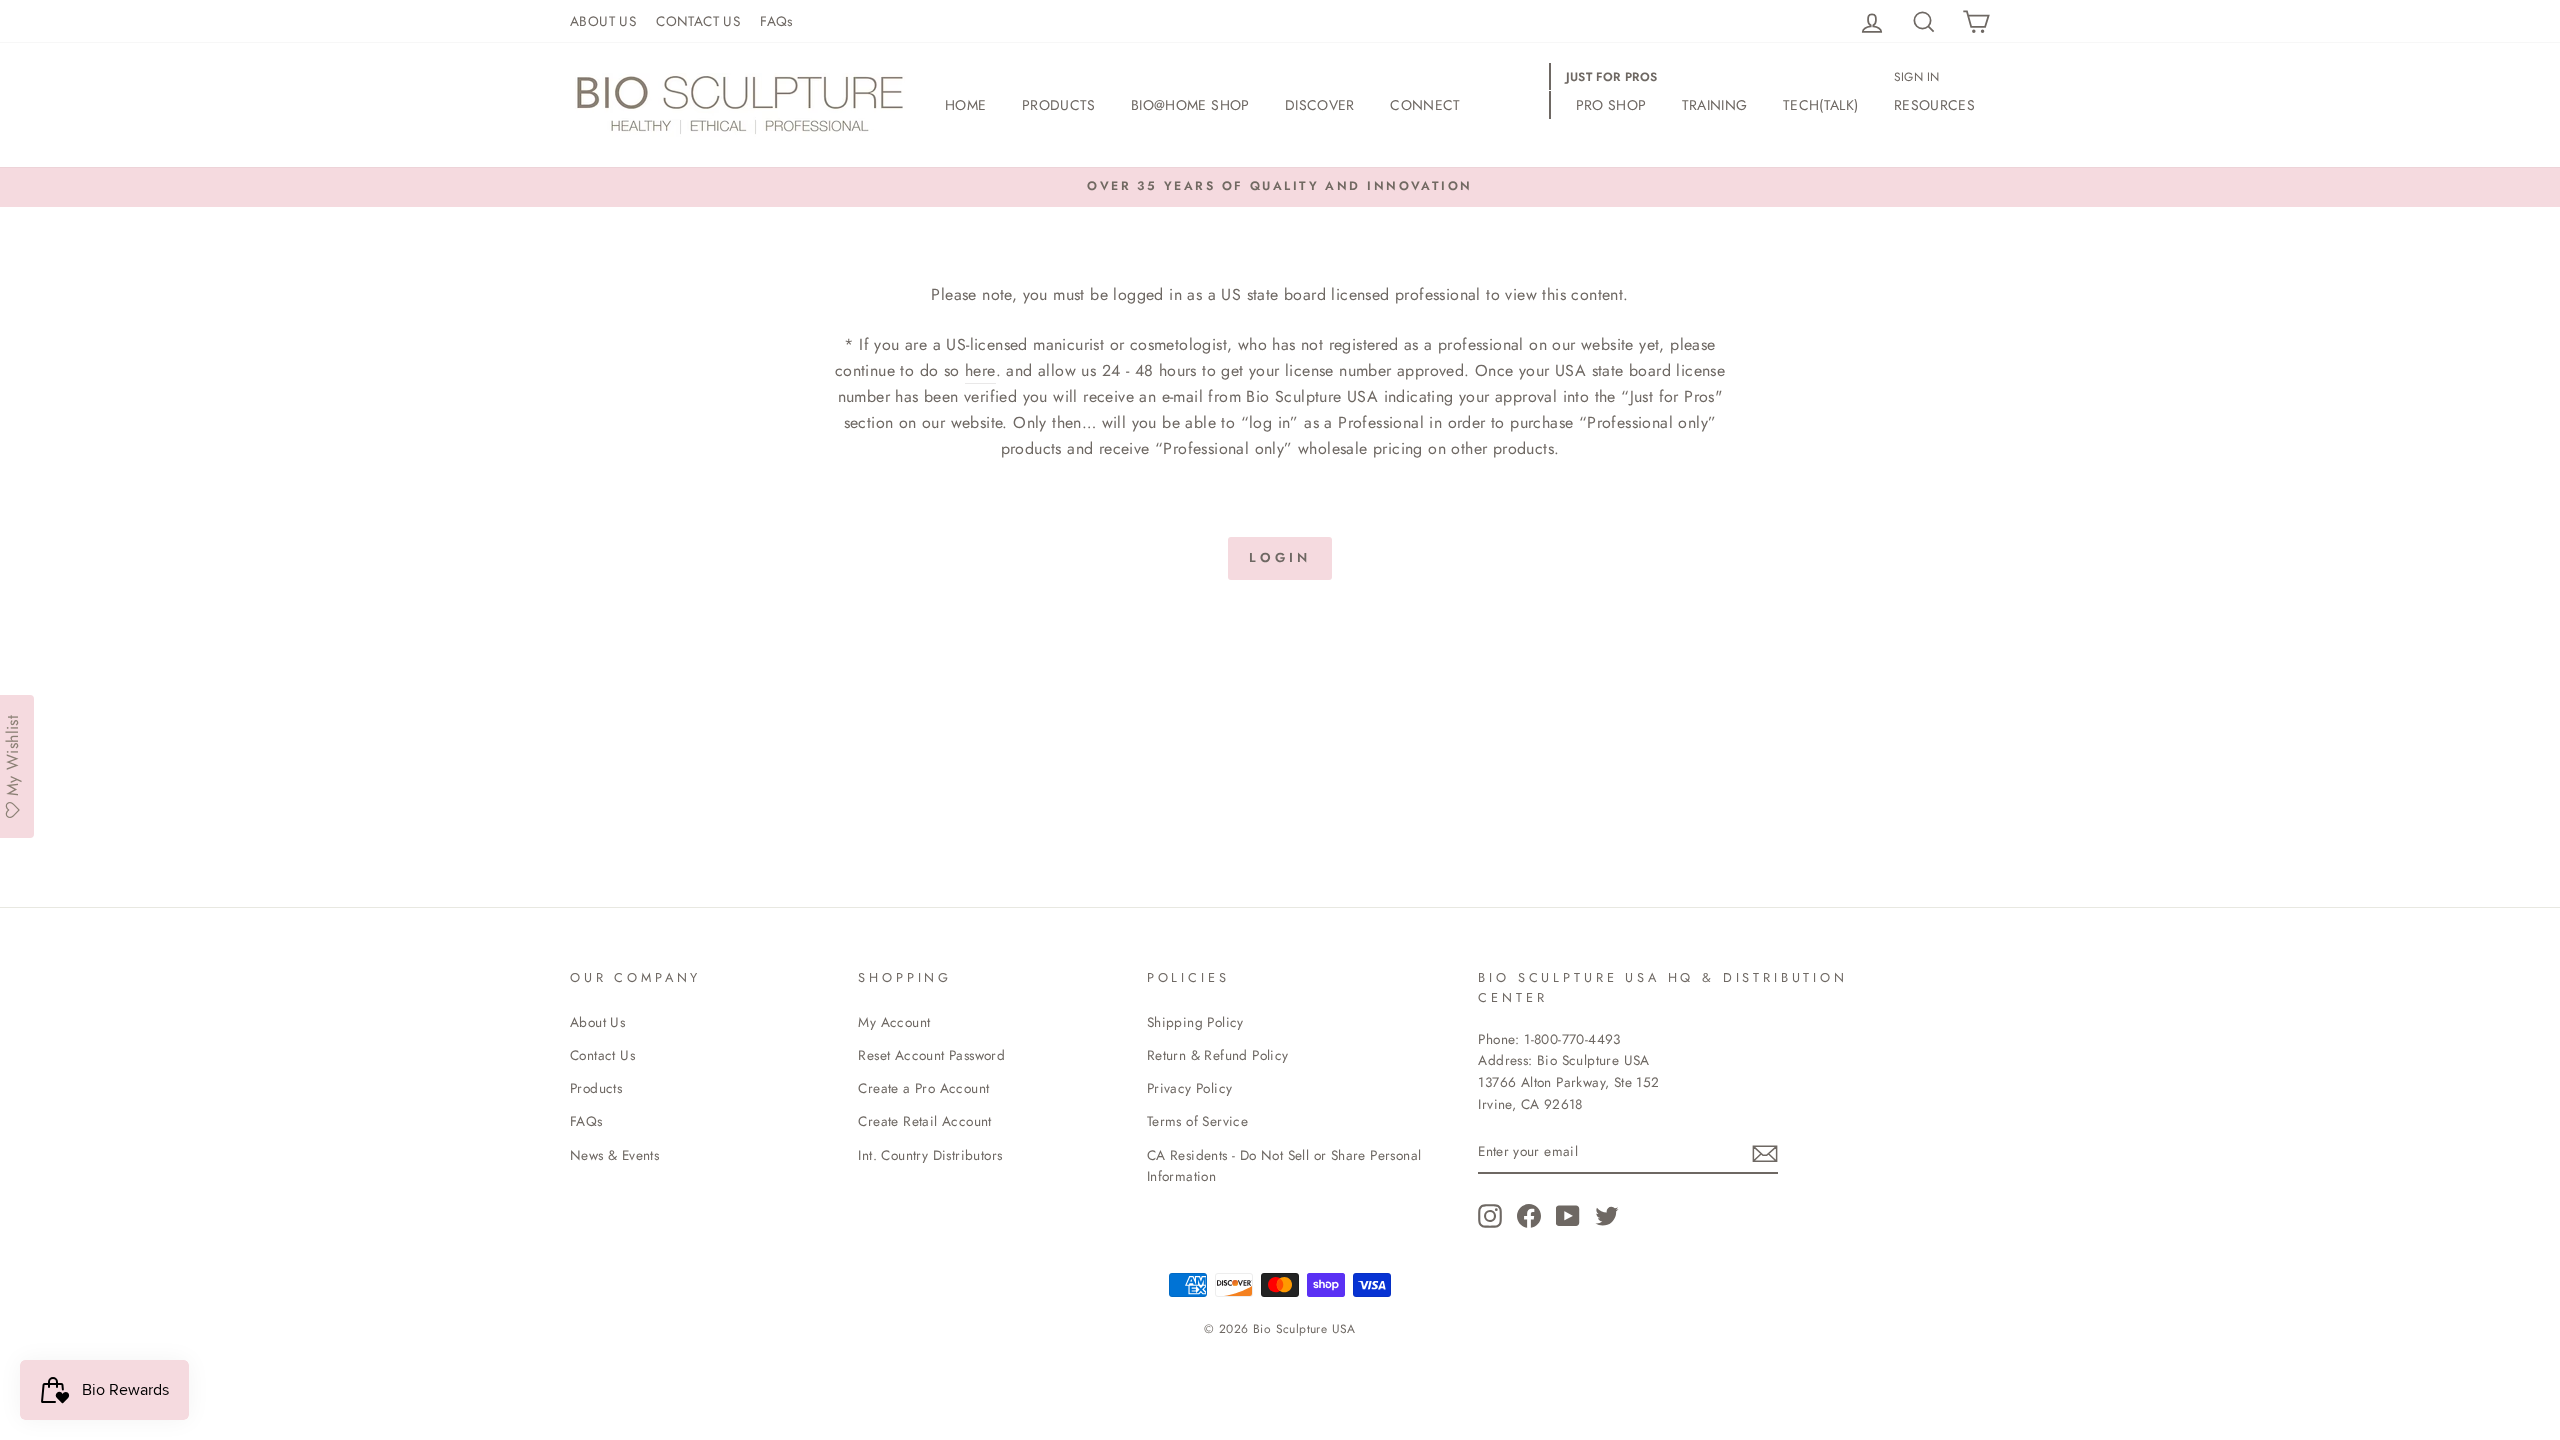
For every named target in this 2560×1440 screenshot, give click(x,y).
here (980, 370)
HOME (965, 105)
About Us (597, 1022)
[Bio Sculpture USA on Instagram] (1490, 1216)
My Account (894, 1022)
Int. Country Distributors (930, 1155)
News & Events (614, 1155)
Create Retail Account (924, 1121)
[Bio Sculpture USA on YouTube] (1568, 1216)
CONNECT (1425, 105)
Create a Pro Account (923, 1088)
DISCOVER (1320, 105)
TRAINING (1715, 105)
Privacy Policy (1190, 1088)
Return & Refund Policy (1218, 1055)
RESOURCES (1934, 105)
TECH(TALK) (1821, 105)
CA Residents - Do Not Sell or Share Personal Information (1284, 1166)
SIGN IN (1917, 77)
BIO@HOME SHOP (1190, 105)
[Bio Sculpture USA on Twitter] (1607, 1216)
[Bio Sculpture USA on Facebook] (1529, 1216)
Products (596, 1088)
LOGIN (1280, 557)
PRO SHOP (1611, 105)
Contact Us (602, 1055)
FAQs (776, 21)
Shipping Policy (1195, 1022)
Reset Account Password (931, 1055)
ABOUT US (603, 21)
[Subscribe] (1765, 1152)
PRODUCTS (1059, 105)
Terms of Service (1197, 1121)
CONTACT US (698, 21)
